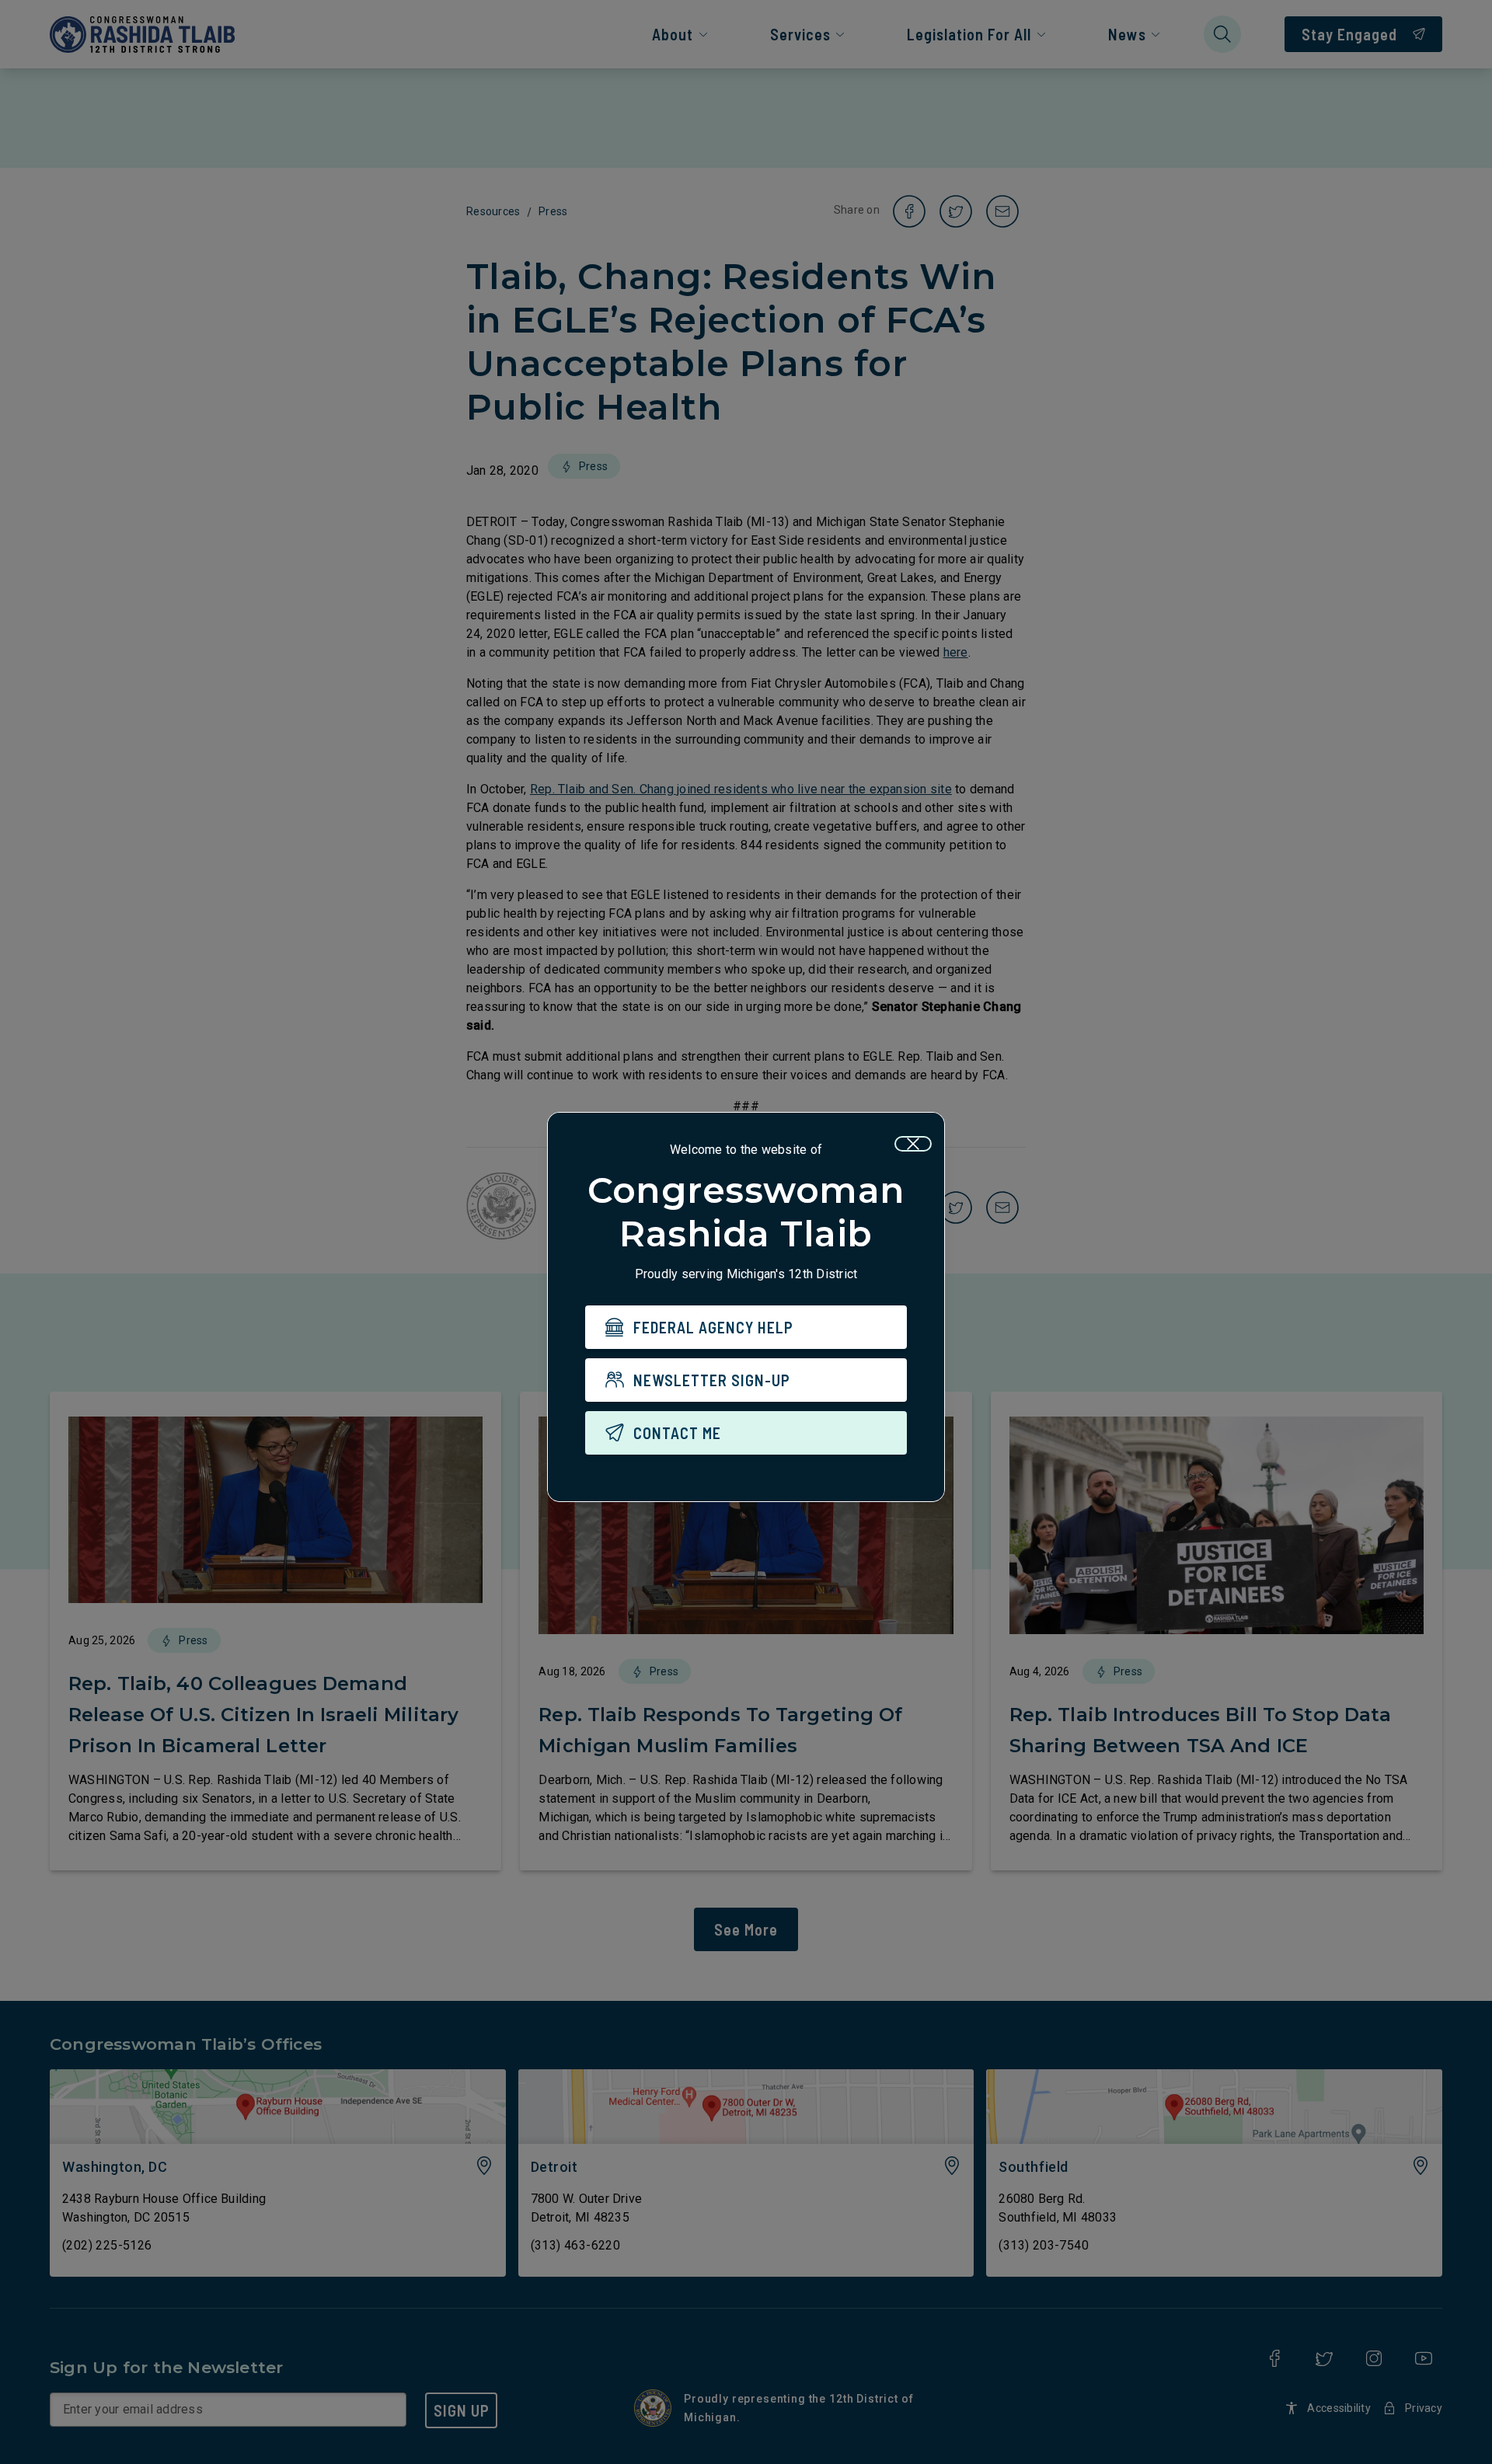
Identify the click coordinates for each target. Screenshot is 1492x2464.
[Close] (913, 1144)
